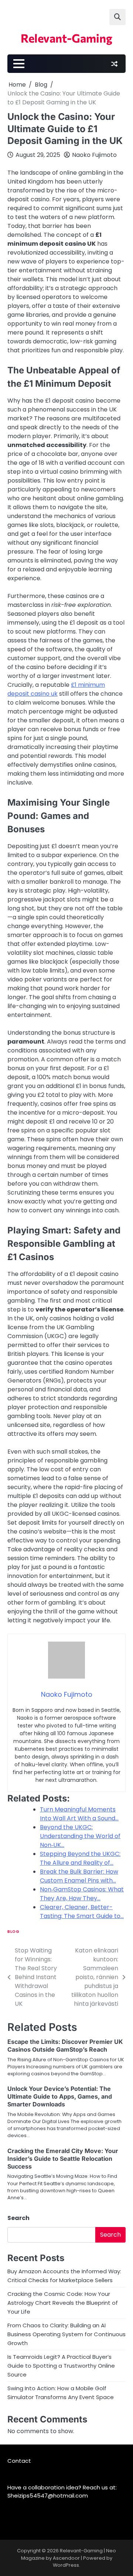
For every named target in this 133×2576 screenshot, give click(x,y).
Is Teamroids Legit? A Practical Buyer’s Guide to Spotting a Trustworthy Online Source (61, 2366)
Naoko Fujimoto (94, 155)
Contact (19, 2461)
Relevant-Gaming (66, 38)
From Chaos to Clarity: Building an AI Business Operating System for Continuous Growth (66, 2334)
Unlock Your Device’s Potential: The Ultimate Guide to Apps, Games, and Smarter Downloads (60, 2096)
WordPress (66, 2565)
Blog (13, 1932)
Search (18, 2218)
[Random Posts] (114, 64)
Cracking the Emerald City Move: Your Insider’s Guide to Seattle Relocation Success (63, 2159)
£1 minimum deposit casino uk (56, 689)
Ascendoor (66, 2558)
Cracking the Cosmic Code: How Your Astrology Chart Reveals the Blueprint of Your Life (63, 2303)
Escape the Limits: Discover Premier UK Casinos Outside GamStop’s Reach (65, 2046)
